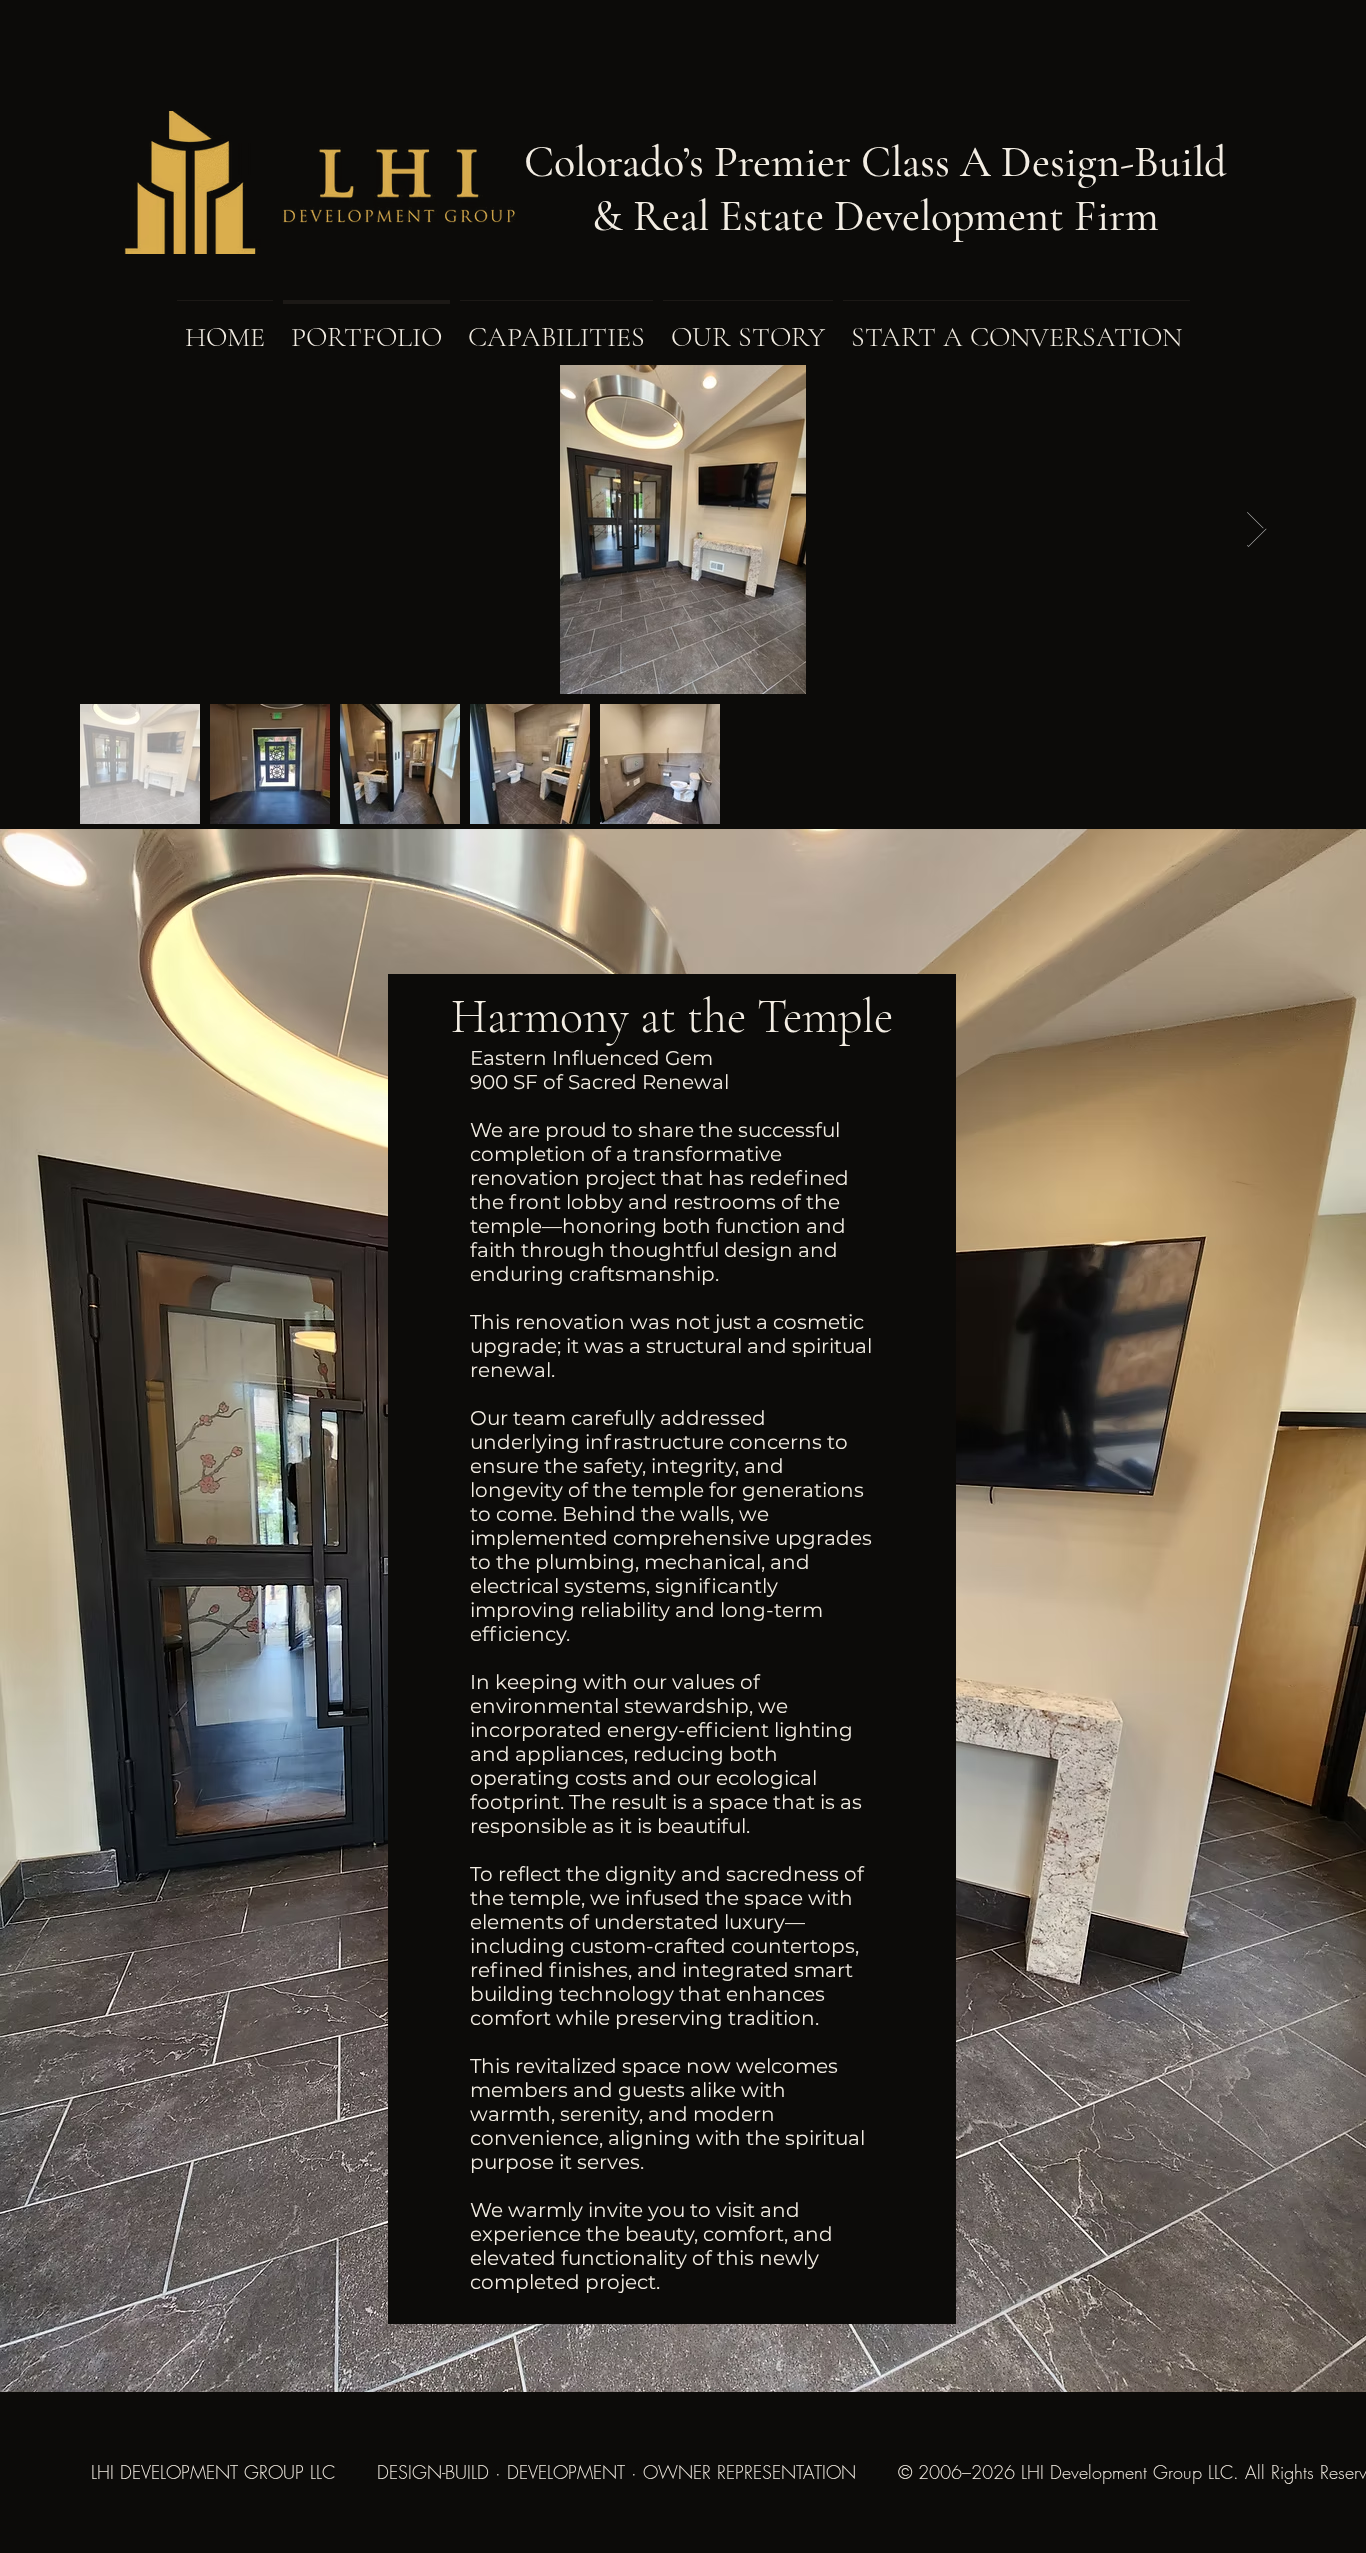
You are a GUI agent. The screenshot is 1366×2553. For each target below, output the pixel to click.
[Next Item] (1256, 529)
